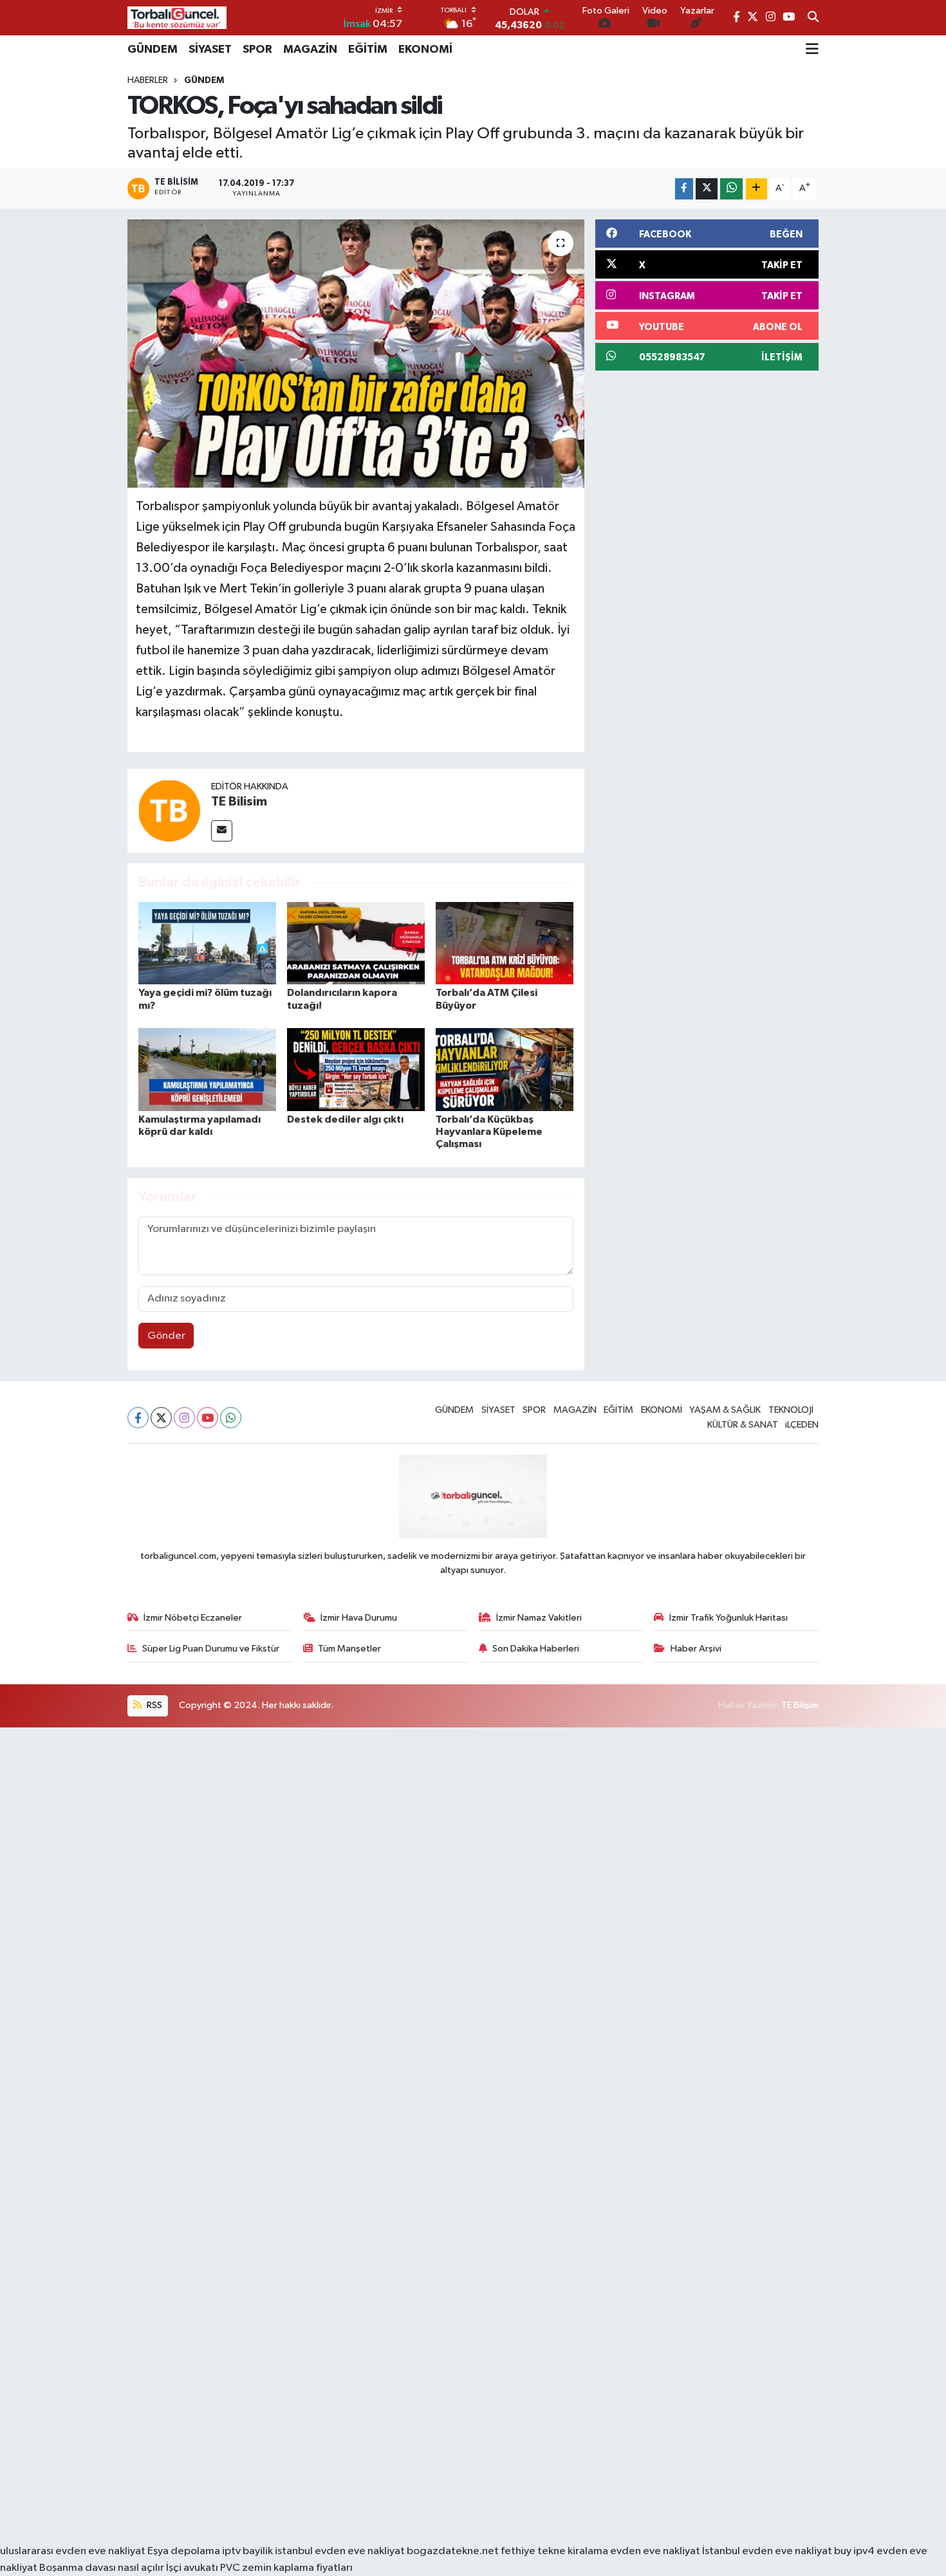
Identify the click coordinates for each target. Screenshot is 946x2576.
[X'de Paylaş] (707, 189)
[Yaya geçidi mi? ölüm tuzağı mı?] (207, 943)
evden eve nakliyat (655, 2551)
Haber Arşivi (696, 1649)
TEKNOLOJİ (791, 1410)
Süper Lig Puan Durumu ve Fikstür (211, 1649)
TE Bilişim (800, 1705)
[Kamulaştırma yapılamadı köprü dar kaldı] (207, 1070)
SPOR (257, 50)
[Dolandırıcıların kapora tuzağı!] (356, 943)
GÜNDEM (153, 50)
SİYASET (210, 50)
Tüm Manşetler (349, 1649)
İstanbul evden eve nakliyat (767, 2551)
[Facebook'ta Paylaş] (684, 189)
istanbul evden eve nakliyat (340, 2551)
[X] (161, 1418)
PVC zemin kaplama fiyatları (286, 2568)
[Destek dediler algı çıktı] (356, 1070)
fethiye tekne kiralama (554, 2551)
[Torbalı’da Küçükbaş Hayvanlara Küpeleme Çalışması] (505, 1070)
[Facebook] (138, 1418)
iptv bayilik (247, 2551)
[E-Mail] (222, 831)
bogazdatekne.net (454, 2551)
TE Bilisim (239, 802)
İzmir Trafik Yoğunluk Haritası (728, 1618)
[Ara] (813, 18)
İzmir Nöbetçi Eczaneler (193, 1618)
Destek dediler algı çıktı (345, 1119)
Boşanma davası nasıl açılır (102, 2568)
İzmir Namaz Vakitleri (539, 1618)
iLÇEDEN (802, 1425)
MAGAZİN (310, 50)
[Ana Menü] (812, 50)
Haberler (148, 80)
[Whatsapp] (231, 1418)
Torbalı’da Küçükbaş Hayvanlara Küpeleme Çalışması (489, 1132)
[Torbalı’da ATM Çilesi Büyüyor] (505, 943)
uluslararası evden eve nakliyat (73, 2551)
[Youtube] (208, 1418)
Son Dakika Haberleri (536, 1649)
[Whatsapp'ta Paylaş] (731, 189)
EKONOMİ (425, 50)
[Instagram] (184, 1418)
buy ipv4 (855, 2551)
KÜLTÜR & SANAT (743, 1425)
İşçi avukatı (192, 2568)
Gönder (166, 1336)
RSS (153, 1705)
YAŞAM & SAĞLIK (725, 1410)
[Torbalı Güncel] (177, 18)
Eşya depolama (184, 2551)
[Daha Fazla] (756, 189)
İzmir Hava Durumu (359, 1618)
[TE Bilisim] (169, 810)
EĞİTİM (368, 50)
